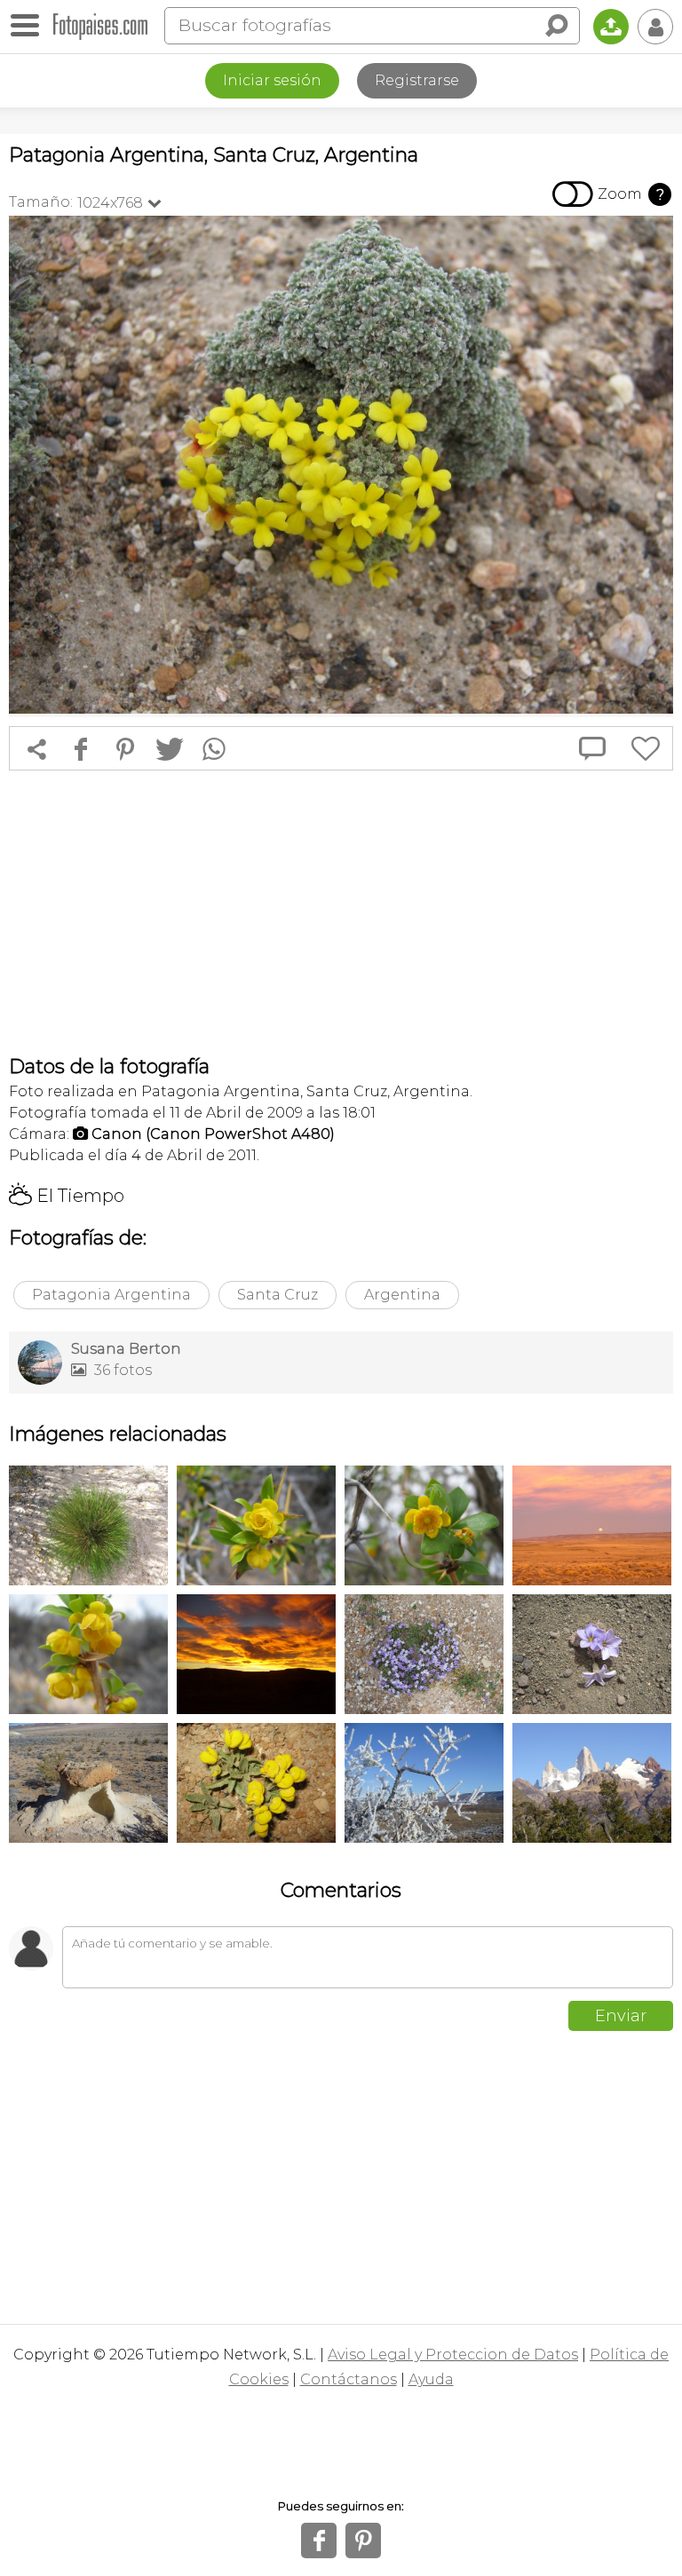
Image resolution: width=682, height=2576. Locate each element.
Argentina (402, 1295)
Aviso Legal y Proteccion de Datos (453, 2355)
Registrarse (417, 80)
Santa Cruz (278, 1295)
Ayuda (431, 2379)
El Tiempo (67, 1196)
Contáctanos (349, 2379)
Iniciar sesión (272, 80)
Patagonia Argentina (111, 1295)
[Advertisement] (341, 913)
